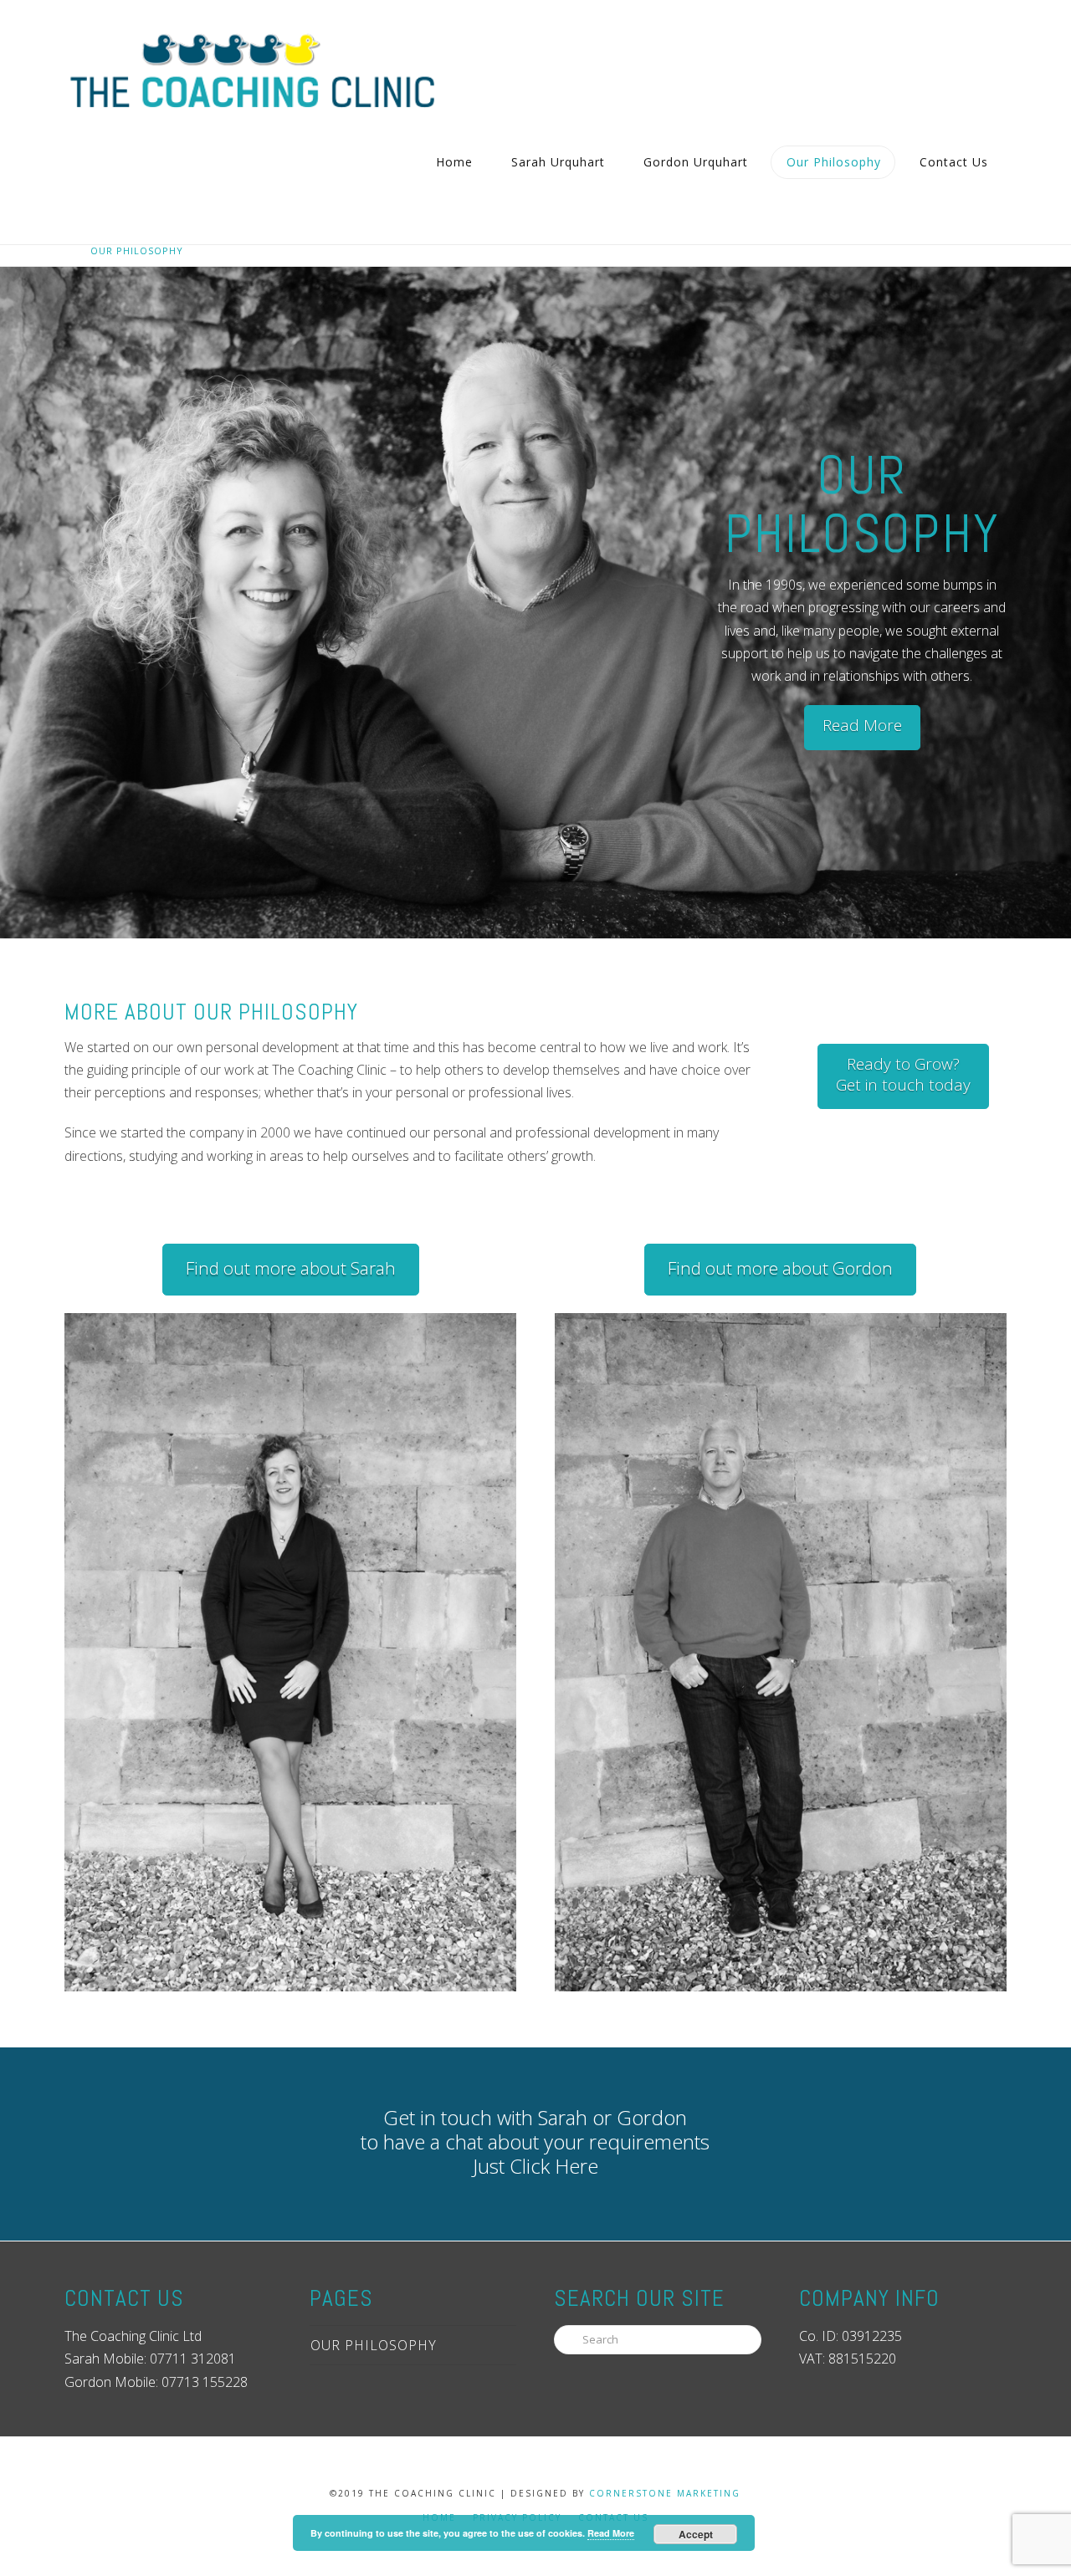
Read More (862, 725)
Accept (696, 2534)
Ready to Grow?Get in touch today (903, 1074)
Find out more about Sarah (291, 1268)
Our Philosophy (374, 2345)
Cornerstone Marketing (665, 2493)
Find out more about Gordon (780, 1268)
